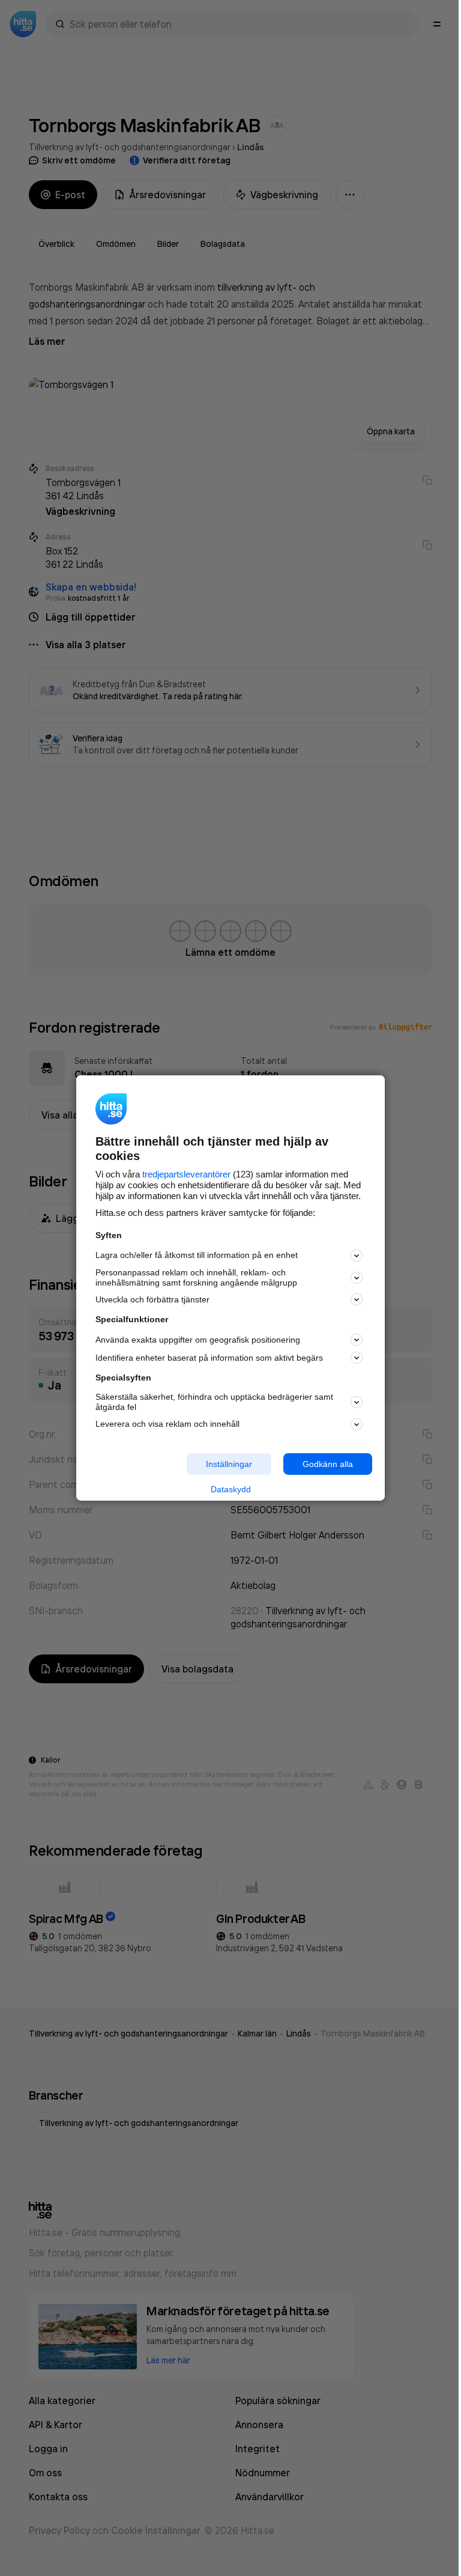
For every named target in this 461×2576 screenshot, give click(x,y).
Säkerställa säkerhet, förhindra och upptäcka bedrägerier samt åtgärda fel (214, 1402)
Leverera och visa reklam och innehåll (167, 1424)
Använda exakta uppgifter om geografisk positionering (198, 1340)
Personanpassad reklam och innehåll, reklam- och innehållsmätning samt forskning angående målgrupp (196, 1277)
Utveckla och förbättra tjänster (152, 1299)
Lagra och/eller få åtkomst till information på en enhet (197, 1255)
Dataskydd (231, 1489)
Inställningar (229, 1463)
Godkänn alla (328, 1463)
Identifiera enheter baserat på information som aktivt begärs (209, 1358)
